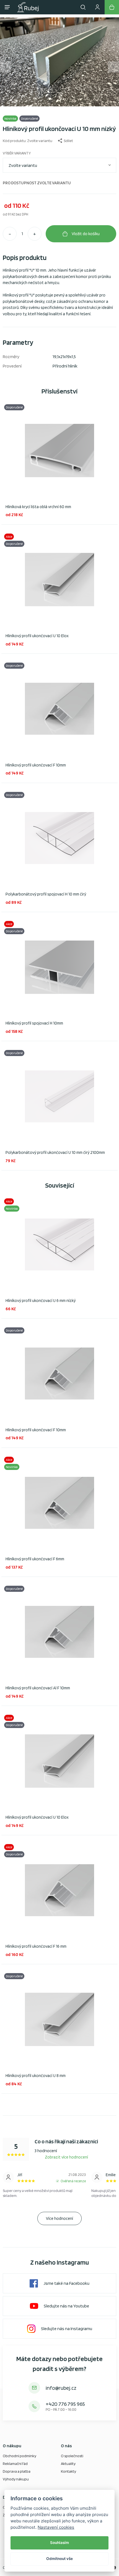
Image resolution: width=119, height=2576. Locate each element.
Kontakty (68, 2471)
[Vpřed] (113, 67)
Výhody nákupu (16, 2479)
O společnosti (72, 2456)
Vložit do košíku (86, 234)
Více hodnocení (59, 2218)
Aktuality (68, 2464)
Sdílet (68, 141)
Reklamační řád (15, 2464)
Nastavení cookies (56, 2527)
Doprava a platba (17, 2471)
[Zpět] (6, 67)
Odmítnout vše (59, 2559)
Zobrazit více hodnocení (66, 2157)
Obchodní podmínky (20, 2456)
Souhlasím (59, 2543)
